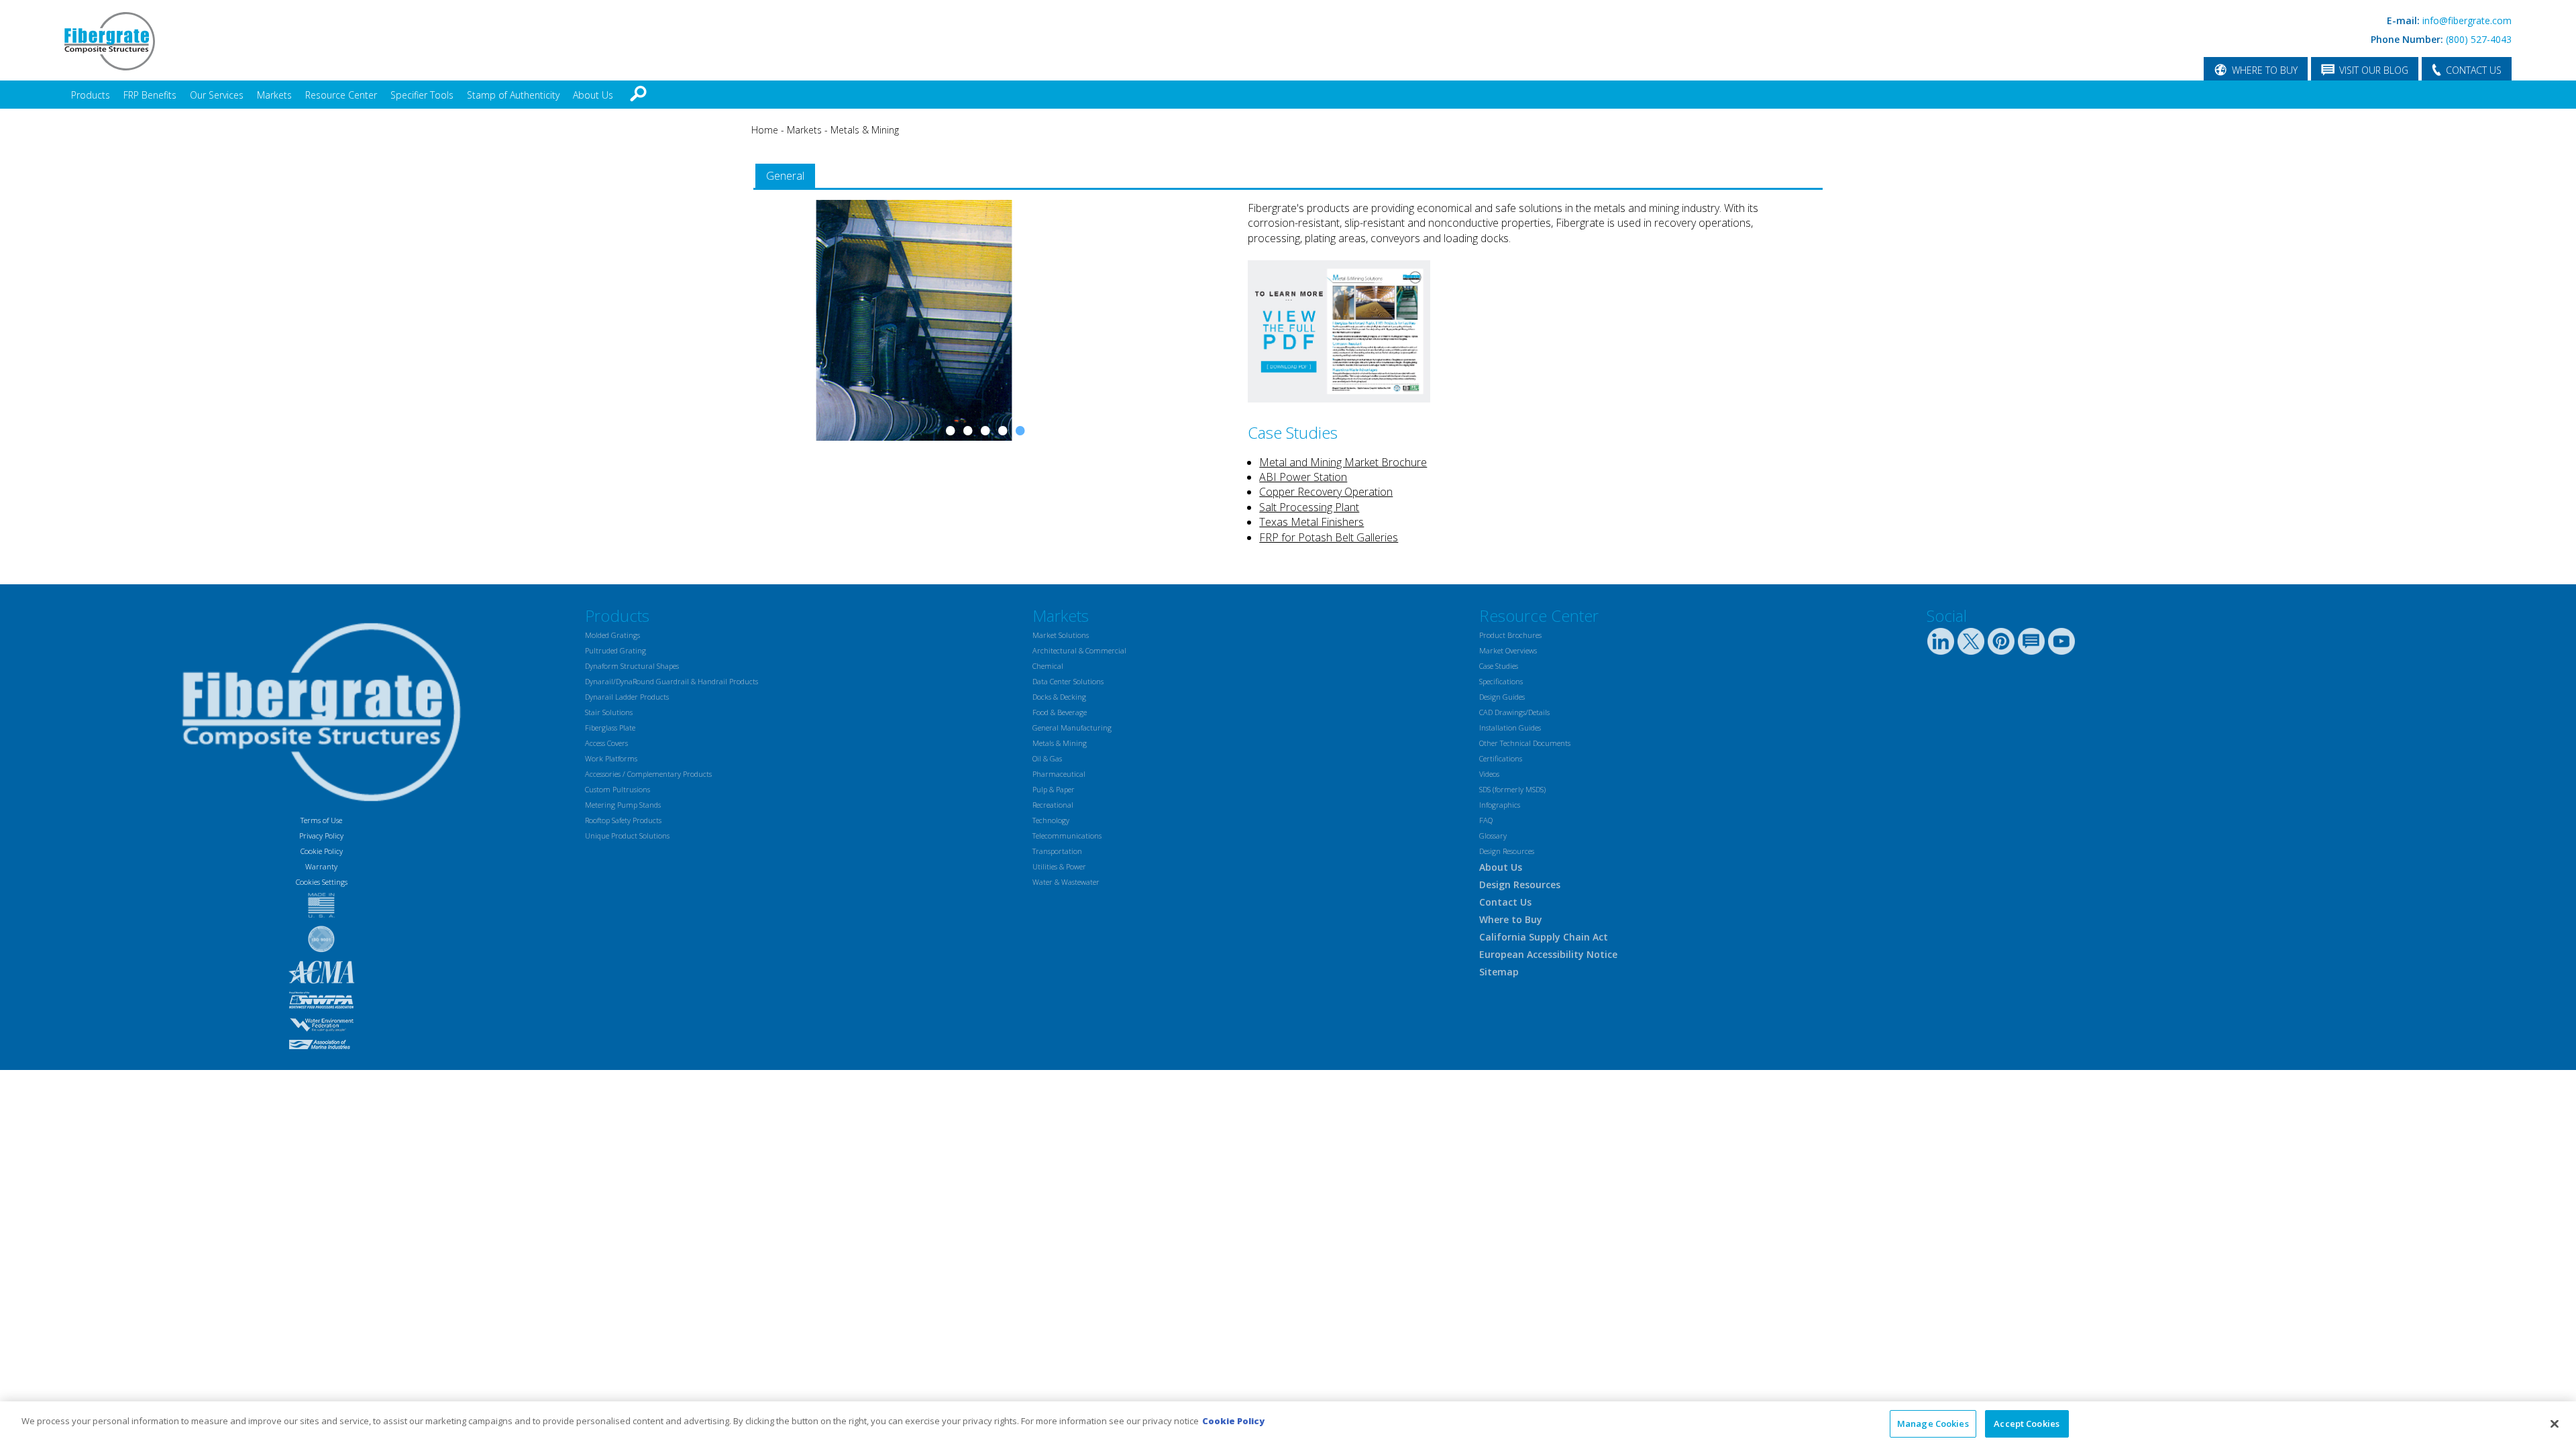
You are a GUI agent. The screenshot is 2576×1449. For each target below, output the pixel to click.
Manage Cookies (1933, 1424)
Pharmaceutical (1059, 779)
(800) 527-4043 (2479, 39)
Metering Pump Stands (623, 810)
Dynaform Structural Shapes (632, 671)
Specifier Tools (422, 95)
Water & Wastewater (1066, 887)
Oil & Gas (1047, 764)
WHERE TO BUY (2265, 70)
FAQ (1486, 825)
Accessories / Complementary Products (648, 779)
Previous (770, 394)
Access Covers (606, 748)
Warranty (321, 872)
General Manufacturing (1072, 733)
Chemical (1048, 671)
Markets (274, 95)
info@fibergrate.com (2467, 20)
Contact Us (1505, 907)
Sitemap (1499, 977)
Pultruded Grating (615, 656)
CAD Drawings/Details (1514, 717)
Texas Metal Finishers (1311, 522)
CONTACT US (2474, 70)
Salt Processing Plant (1309, 507)
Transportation (1057, 856)
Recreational (1053, 810)
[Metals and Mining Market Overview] (1339, 398)
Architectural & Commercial (1079, 656)
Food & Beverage (1060, 717)
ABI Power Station (1303, 477)
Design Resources (1507, 856)
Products (91, 95)
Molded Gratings (612, 640)
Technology (1051, 825)
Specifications (1501, 687)
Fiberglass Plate (610, 733)
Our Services (217, 95)
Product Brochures (1510, 640)
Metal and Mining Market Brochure (1343, 462)
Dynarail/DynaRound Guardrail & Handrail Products (672, 687)
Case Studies (1499, 671)
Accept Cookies (2027, 1424)
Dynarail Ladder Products (627, 702)
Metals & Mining (865, 130)
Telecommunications (1067, 841)
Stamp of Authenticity (513, 95)
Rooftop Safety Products (623, 825)
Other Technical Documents (1525, 748)
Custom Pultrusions (618, 795)
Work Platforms (611, 764)
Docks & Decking (1059, 702)
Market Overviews (1508, 656)
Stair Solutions (609, 717)
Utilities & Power (1059, 872)
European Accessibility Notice (1548, 960)
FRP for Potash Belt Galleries (1329, 537)
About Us (593, 95)
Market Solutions (1061, 640)
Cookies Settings (322, 887)
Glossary (1493, 841)
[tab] (785, 176)
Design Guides (1502, 702)
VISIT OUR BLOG (2374, 70)
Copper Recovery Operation (1326, 492)
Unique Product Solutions (627, 841)
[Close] (2555, 1424)
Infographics (1500, 810)
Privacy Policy (321, 841)
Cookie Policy (322, 856)
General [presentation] (785, 176)
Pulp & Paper (1054, 795)
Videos (1489, 779)
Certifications (1501, 764)
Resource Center (341, 95)
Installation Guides (1510, 733)
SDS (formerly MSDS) (1512, 795)
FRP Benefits (150, 95)
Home (765, 130)
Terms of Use (321, 825)
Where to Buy (1511, 925)
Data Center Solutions (1068, 687)
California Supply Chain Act (1544, 942)
